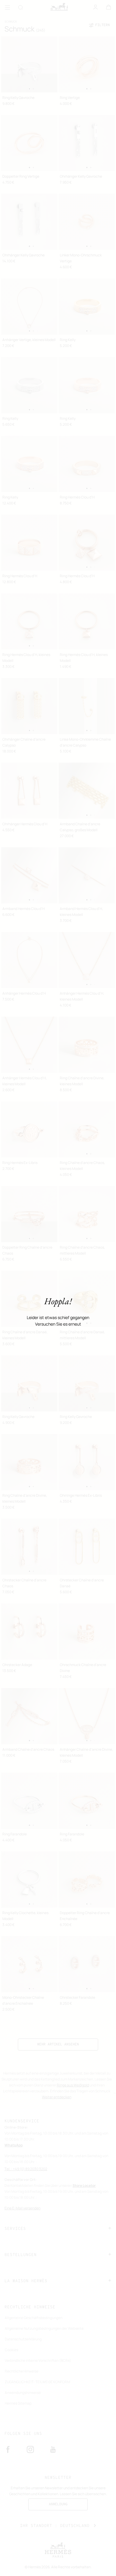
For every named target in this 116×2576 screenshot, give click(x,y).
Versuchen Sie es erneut (58, 1324)
